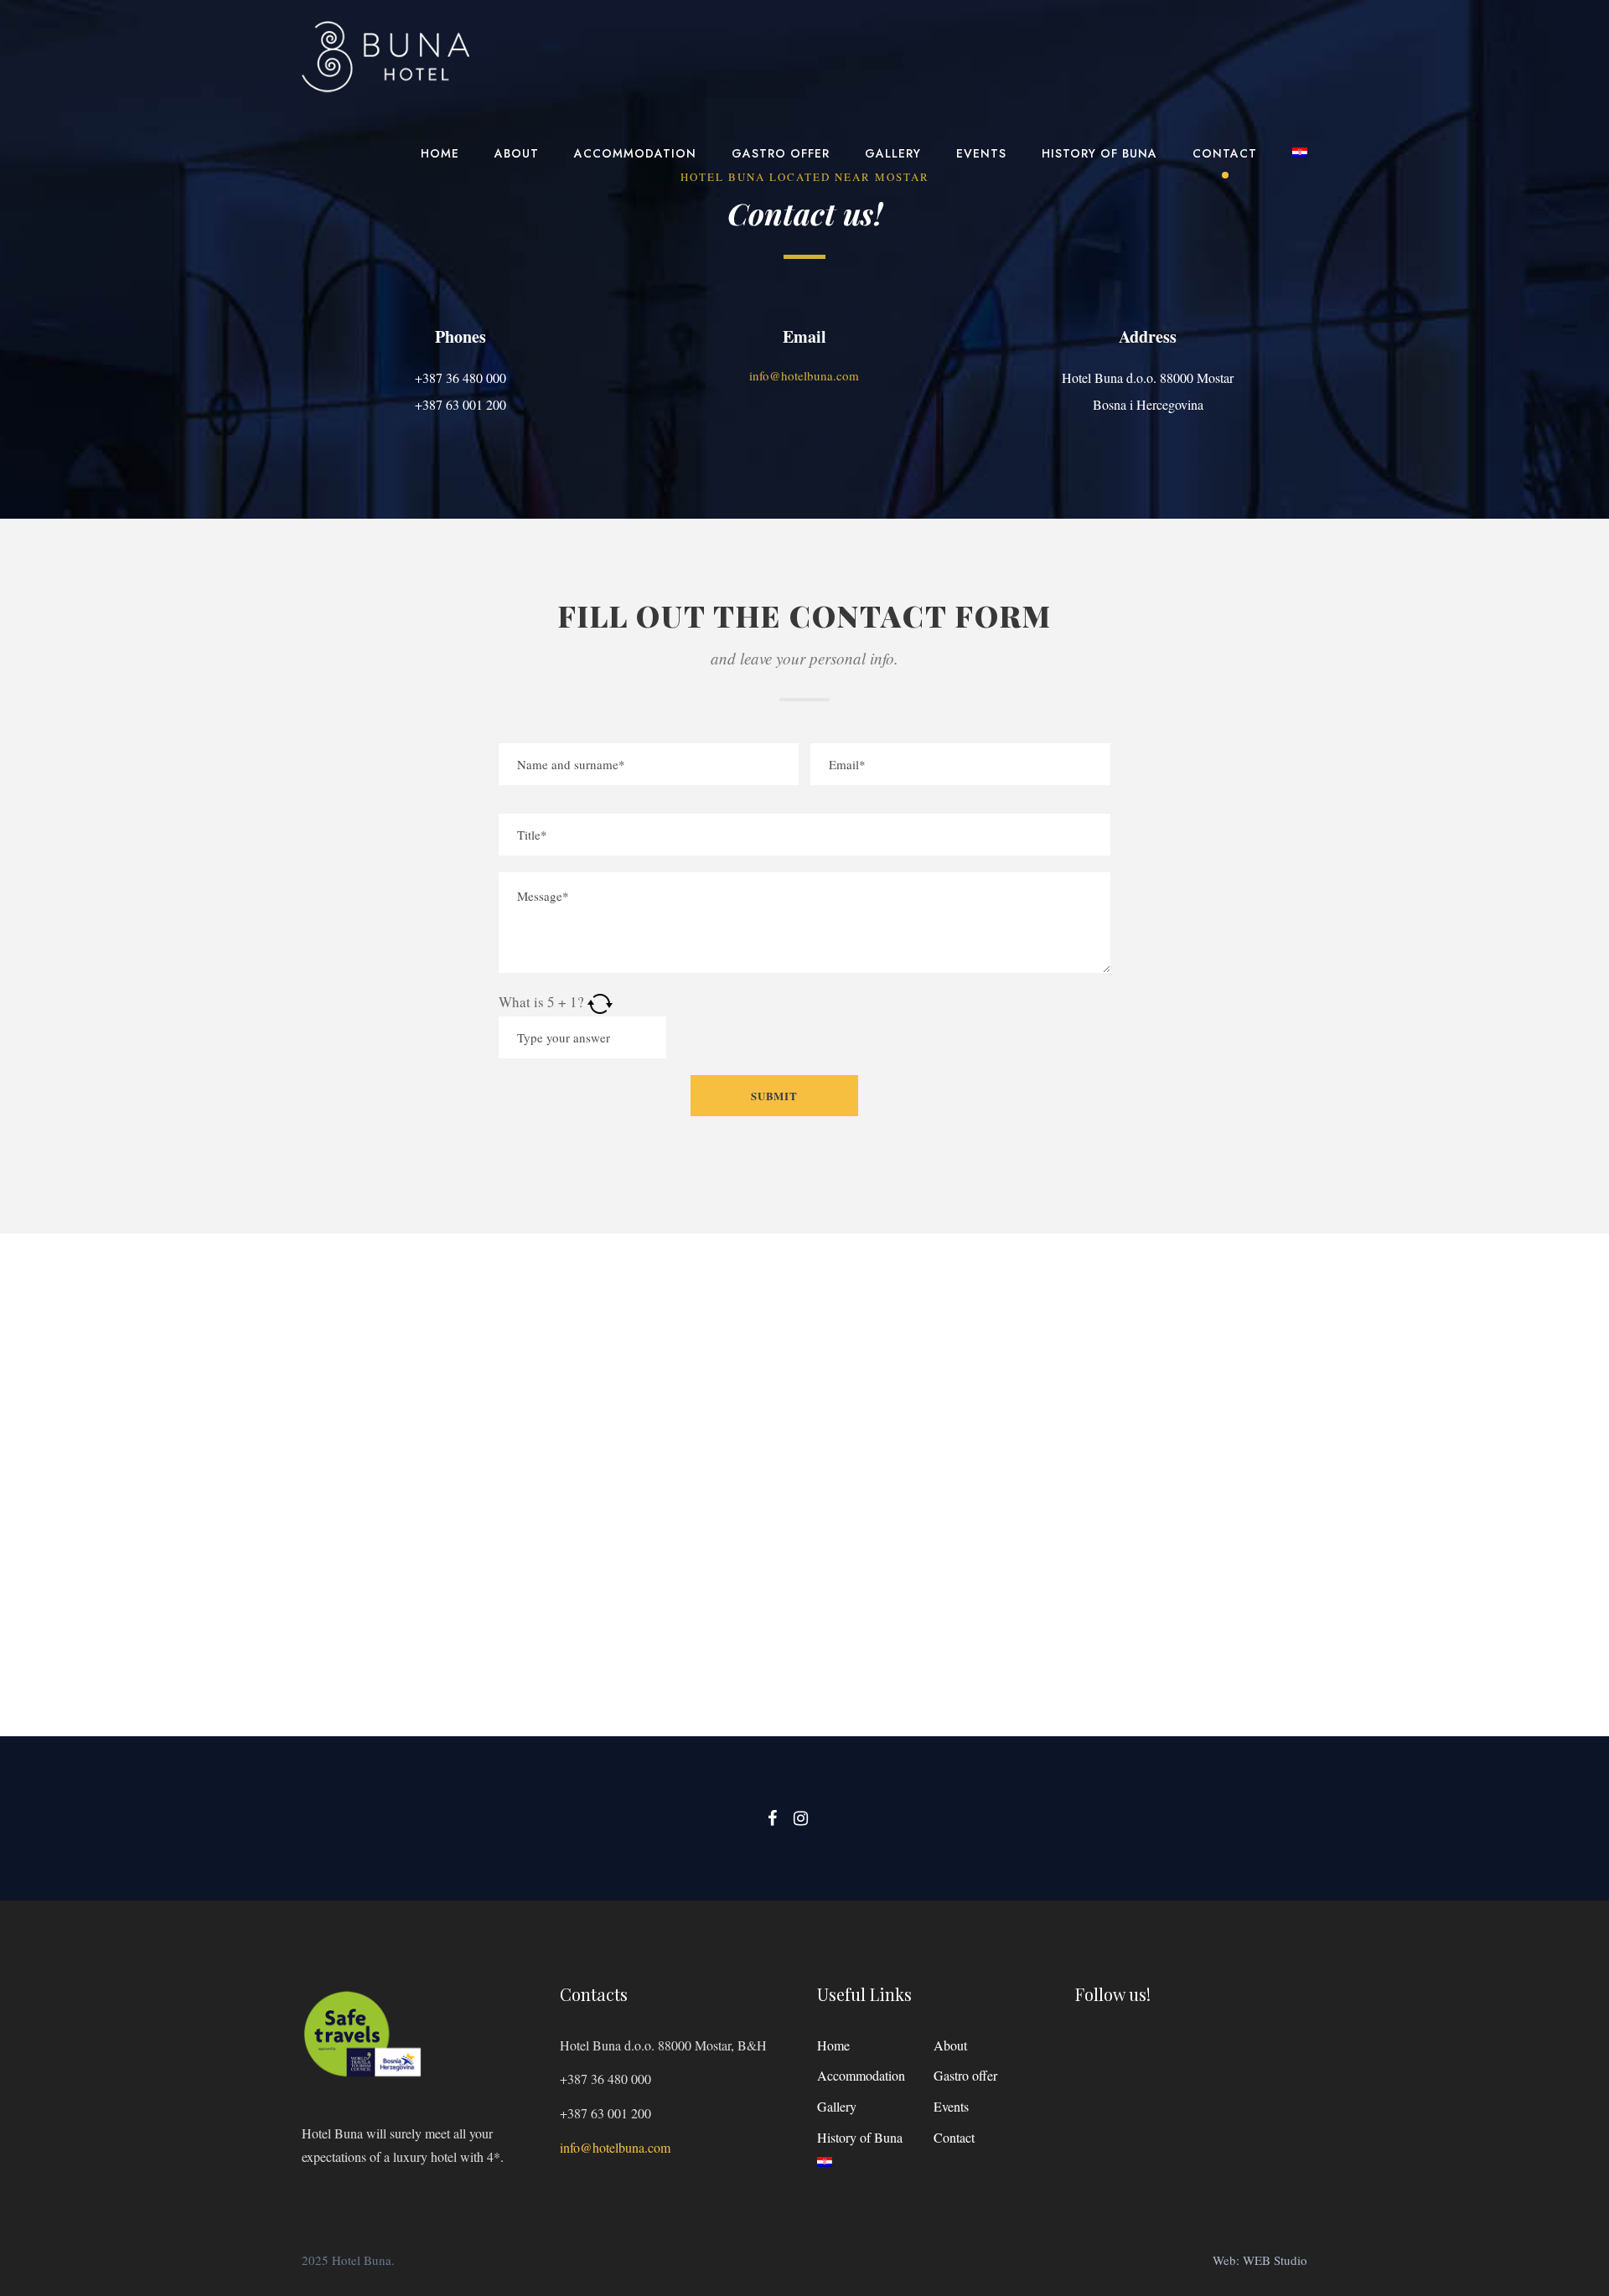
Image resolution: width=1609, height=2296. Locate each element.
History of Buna (1099, 153)
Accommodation (635, 153)
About (517, 153)
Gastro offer (781, 153)
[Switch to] (1300, 163)
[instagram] (801, 1818)
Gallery (893, 153)
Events (981, 153)
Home (440, 153)
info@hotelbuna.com (615, 2147)
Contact (1225, 153)
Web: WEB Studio (1260, 2260)
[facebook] (772, 1818)
